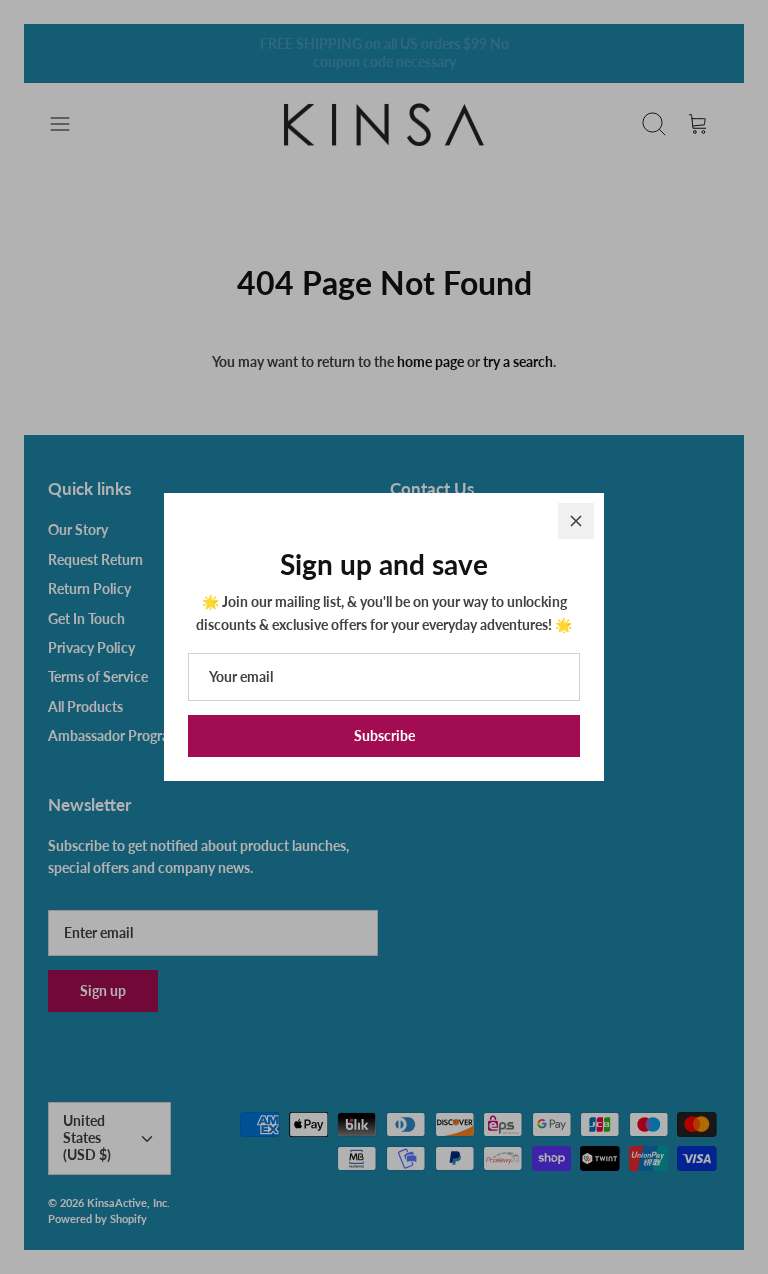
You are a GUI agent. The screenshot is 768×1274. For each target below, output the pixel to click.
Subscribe (384, 735)
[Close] (576, 521)
